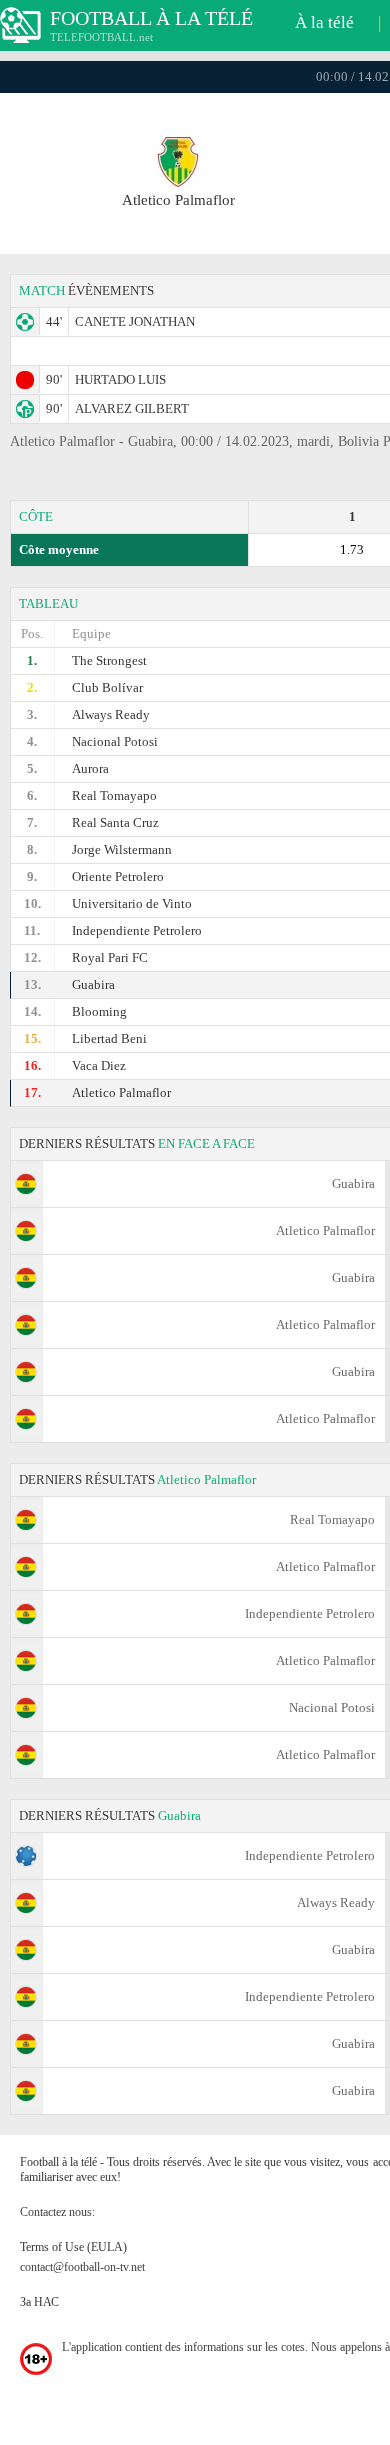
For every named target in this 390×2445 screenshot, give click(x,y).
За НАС (39, 2302)
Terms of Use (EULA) (73, 2247)
